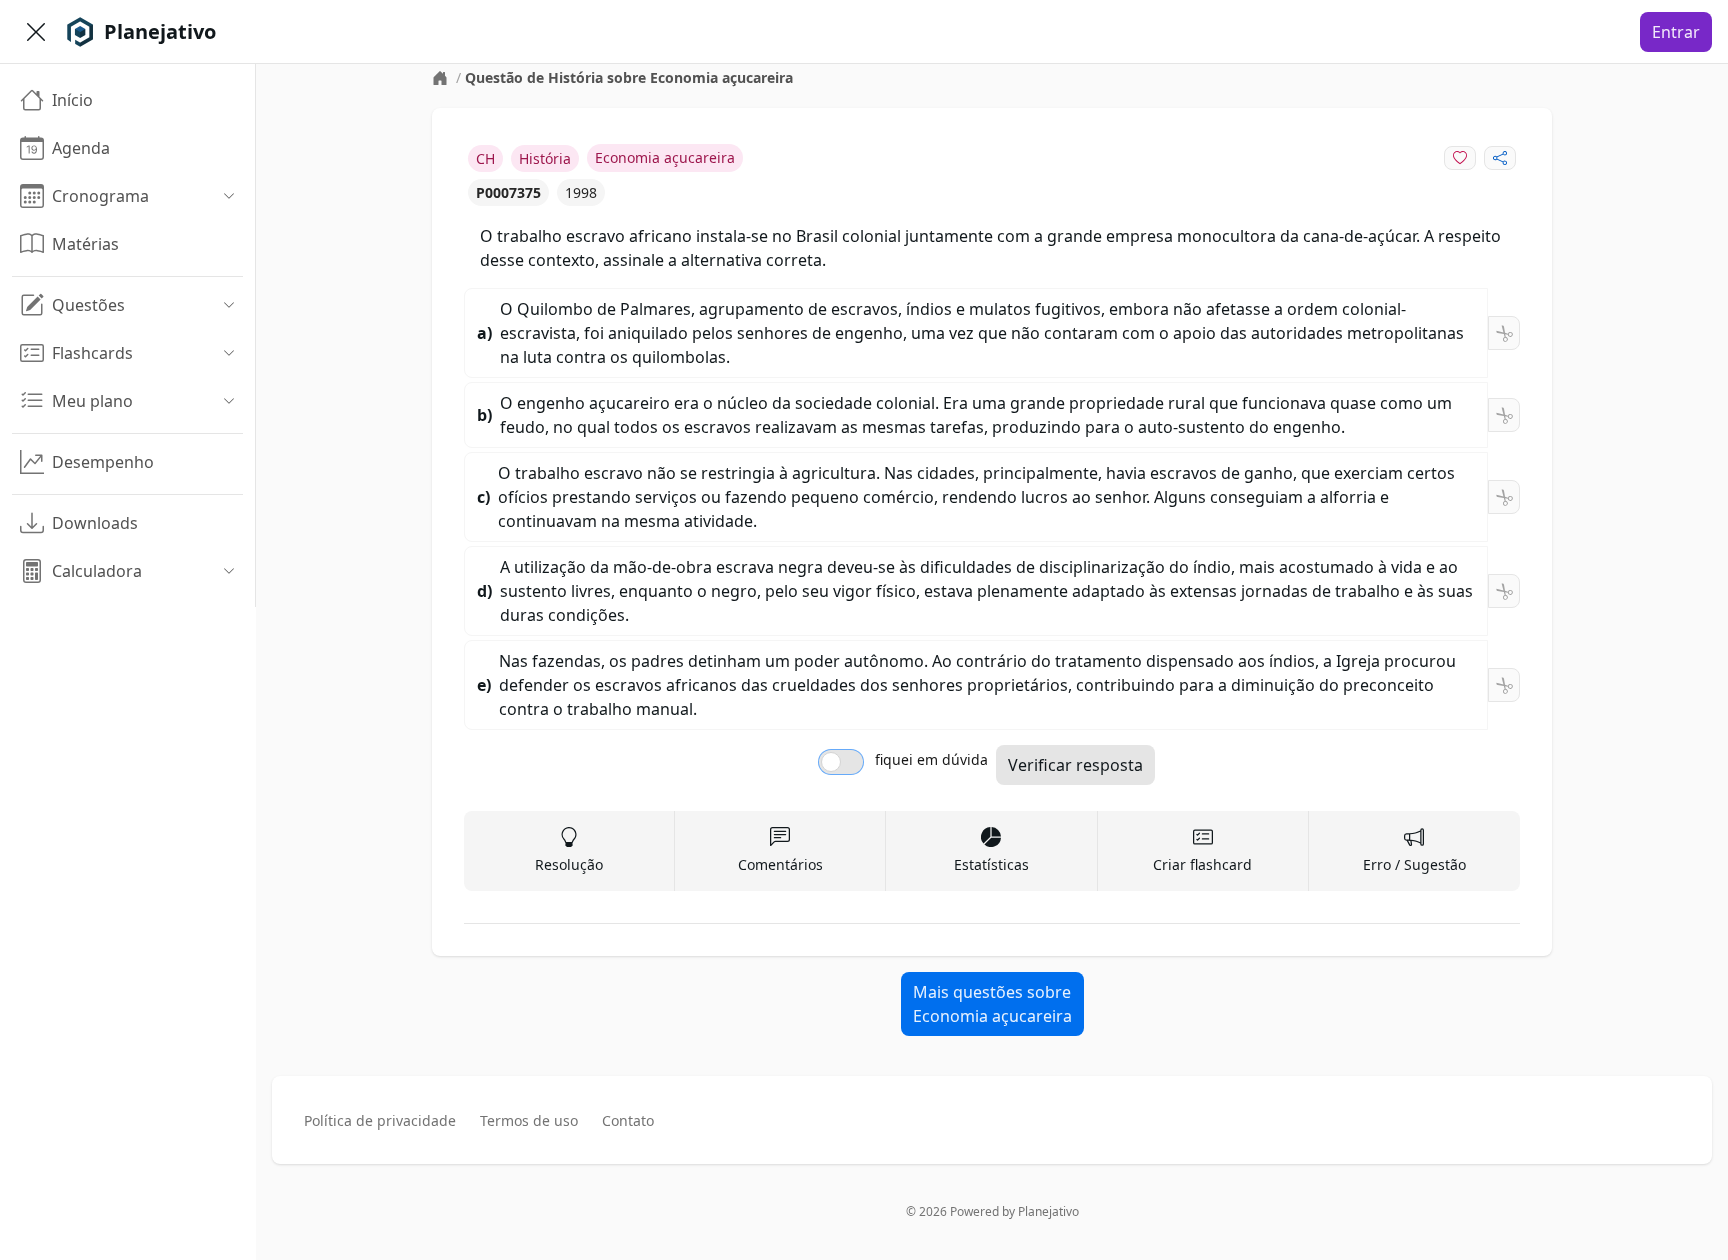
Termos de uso (529, 1120)
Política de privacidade (380, 1120)
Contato (628, 1120)
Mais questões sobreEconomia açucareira (992, 1004)
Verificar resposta (1075, 765)
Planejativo (1048, 1211)
